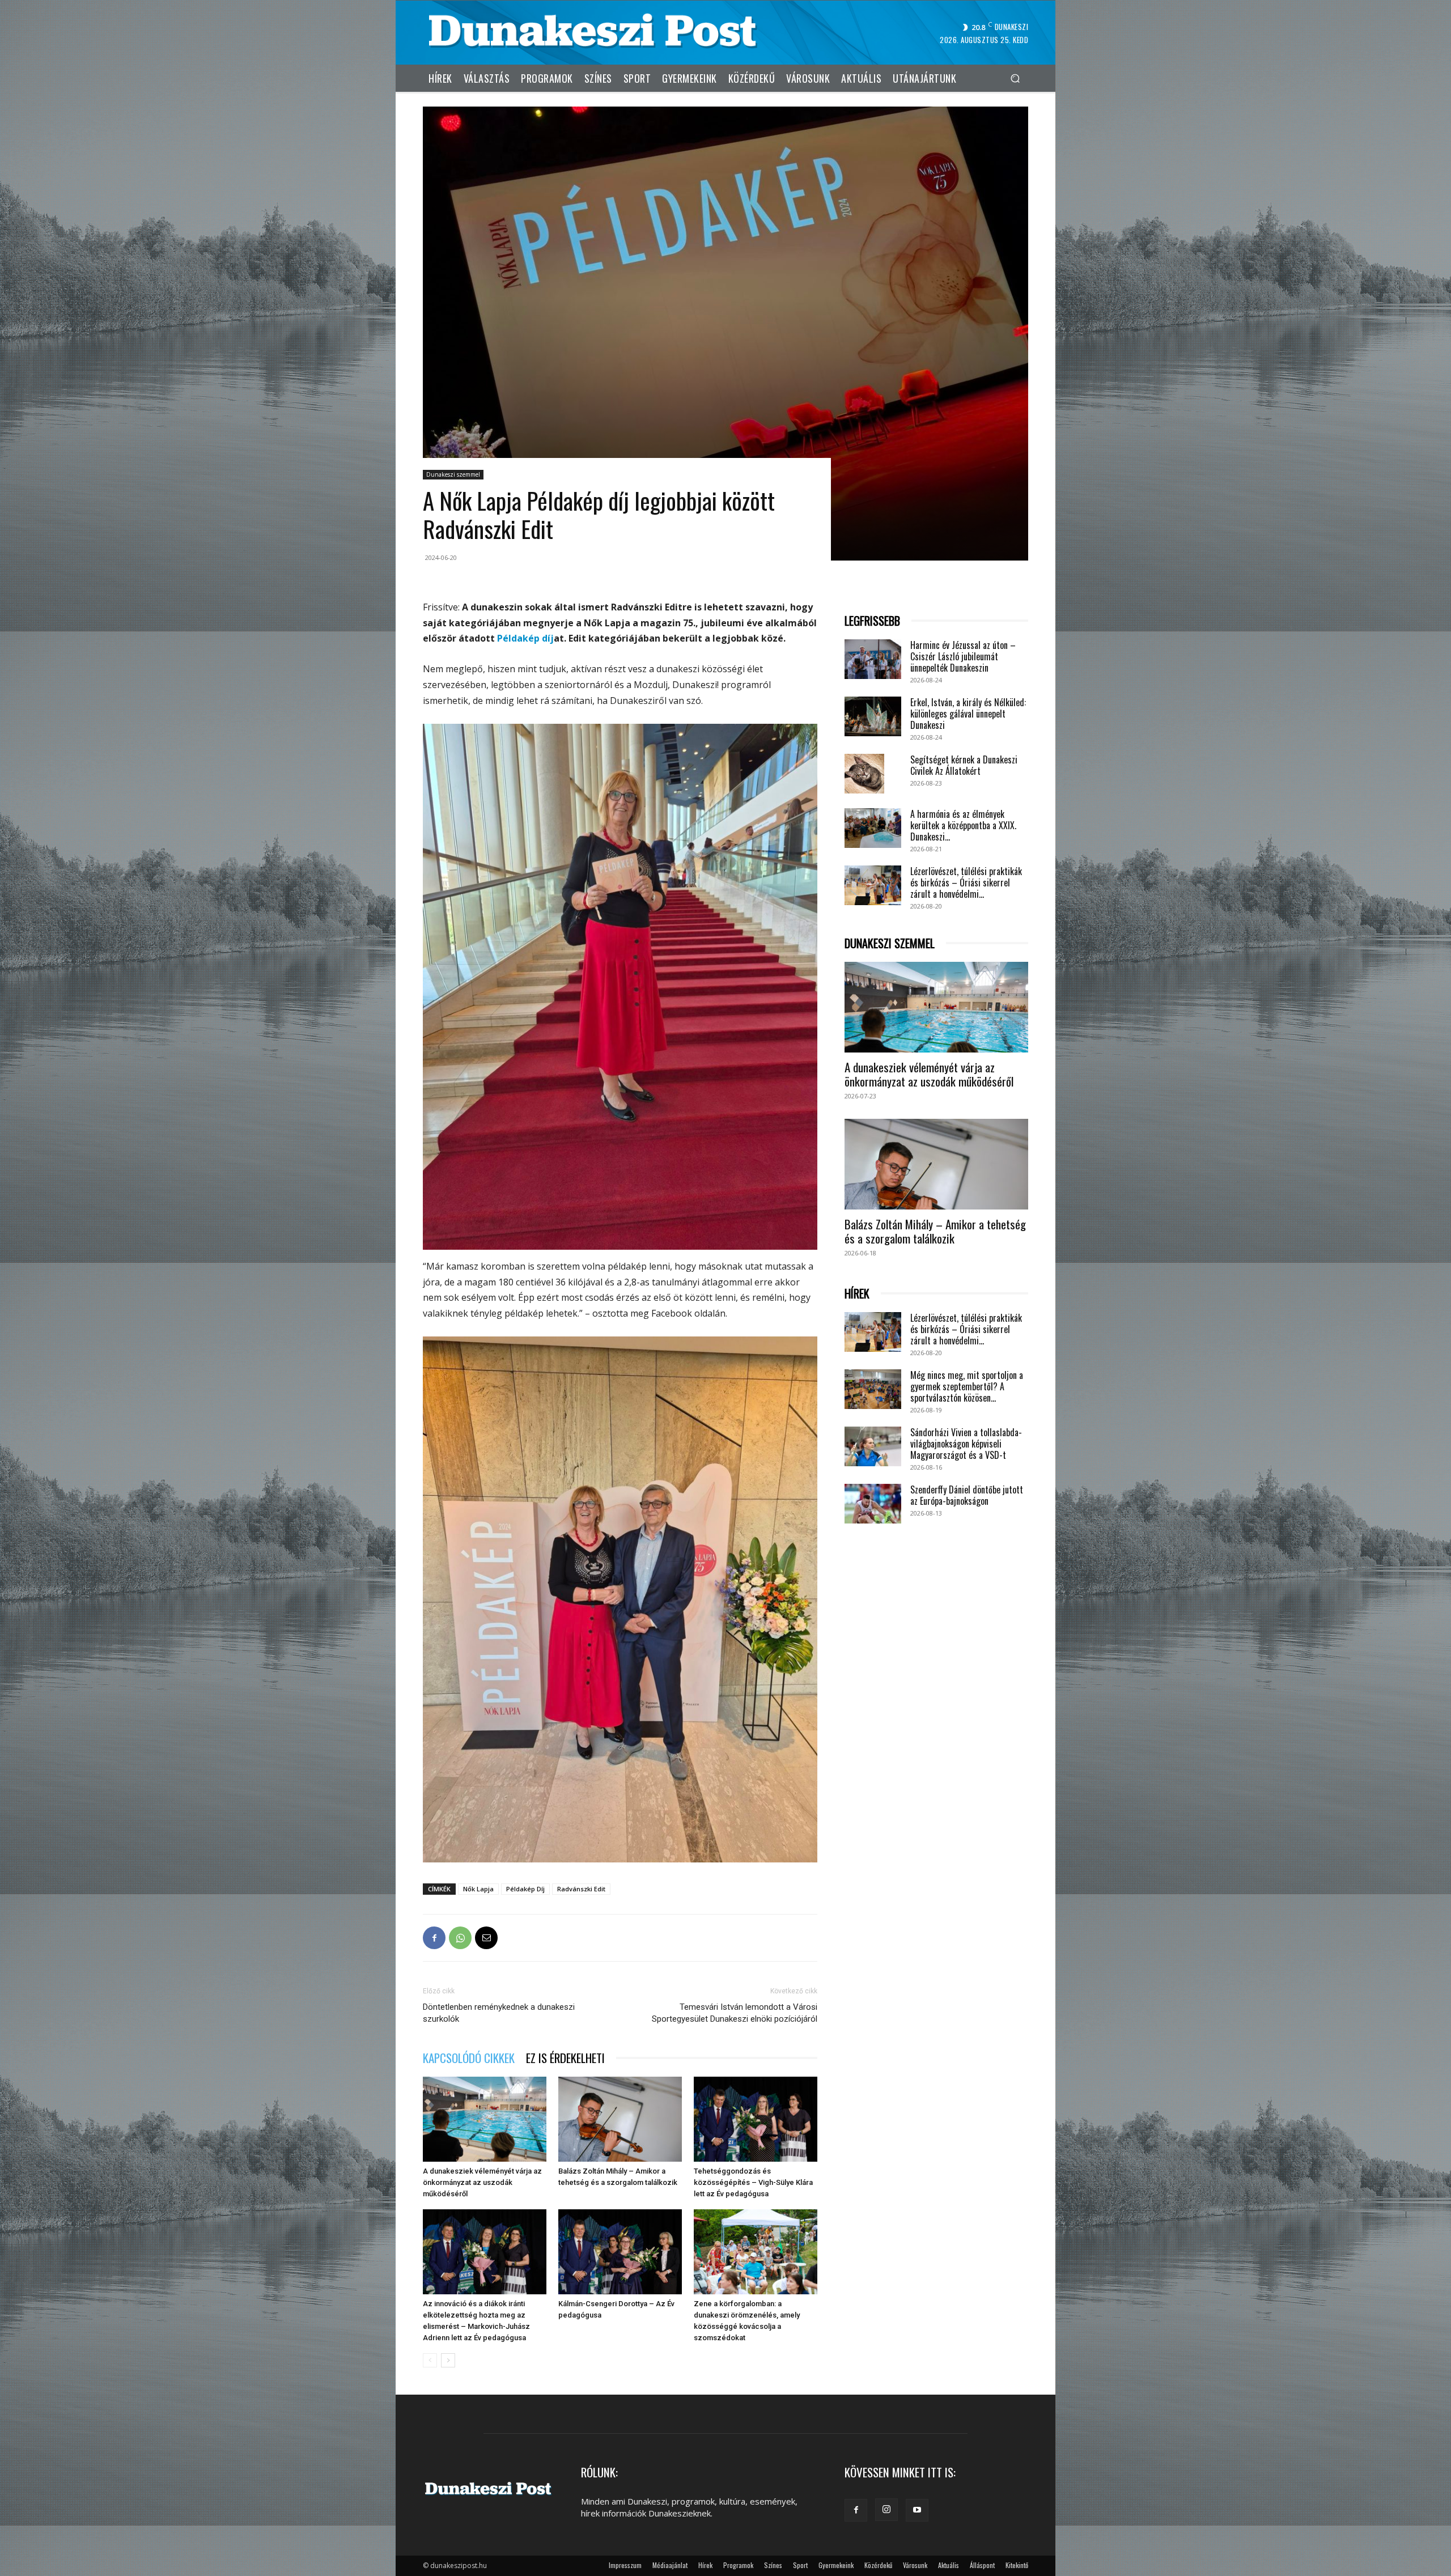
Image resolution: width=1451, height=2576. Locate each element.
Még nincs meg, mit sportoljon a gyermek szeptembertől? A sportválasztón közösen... (967, 1386)
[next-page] (448, 2360)
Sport (800, 2565)
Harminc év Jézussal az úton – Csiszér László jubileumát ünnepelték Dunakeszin (963, 656)
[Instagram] (886, 2510)
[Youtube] (917, 2510)
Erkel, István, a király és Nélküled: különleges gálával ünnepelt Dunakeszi (968, 714)
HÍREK (857, 1294)
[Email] (486, 1938)
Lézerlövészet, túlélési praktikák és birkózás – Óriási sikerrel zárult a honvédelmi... (966, 882)
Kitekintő (1017, 2565)
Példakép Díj (525, 1889)
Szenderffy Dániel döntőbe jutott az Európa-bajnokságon (967, 1495)
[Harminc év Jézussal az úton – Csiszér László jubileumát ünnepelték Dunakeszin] (873, 659)
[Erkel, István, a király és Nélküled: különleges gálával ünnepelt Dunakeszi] (873, 716)
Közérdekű (878, 2565)
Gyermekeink (836, 2565)
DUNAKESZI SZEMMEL (890, 943)
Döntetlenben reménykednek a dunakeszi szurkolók (499, 2013)
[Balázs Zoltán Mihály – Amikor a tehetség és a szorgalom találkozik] (620, 2119)
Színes (773, 2565)
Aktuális (949, 2565)
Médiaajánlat (670, 2565)
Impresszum (625, 2565)
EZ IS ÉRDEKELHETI (565, 2058)
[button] (1015, 78)
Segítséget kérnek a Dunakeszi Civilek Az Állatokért (964, 765)
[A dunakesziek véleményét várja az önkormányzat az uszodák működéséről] (485, 2119)
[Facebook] (434, 1938)
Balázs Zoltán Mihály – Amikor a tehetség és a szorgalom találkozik (935, 1231)
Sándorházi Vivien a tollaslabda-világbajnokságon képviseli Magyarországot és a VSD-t (966, 1444)
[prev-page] (430, 2360)
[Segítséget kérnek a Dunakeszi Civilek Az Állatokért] (864, 774)
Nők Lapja (478, 1889)
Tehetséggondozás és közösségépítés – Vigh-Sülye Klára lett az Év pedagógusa (753, 2182)
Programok (738, 2565)
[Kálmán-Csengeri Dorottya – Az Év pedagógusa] (620, 2252)
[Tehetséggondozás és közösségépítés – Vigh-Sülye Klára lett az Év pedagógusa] (756, 2119)
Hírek (705, 2565)
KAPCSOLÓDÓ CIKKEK (469, 2058)
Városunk (915, 2565)
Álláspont (982, 2565)
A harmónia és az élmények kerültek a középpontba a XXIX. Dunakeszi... (963, 825)
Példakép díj (525, 638)
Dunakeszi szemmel (453, 474)
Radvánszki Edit (581, 1889)
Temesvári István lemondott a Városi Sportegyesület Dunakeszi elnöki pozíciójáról (735, 2013)
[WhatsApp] (460, 1938)
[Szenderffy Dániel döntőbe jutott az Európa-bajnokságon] (873, 1504)
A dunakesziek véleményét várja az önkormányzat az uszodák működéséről (482, 2182)
